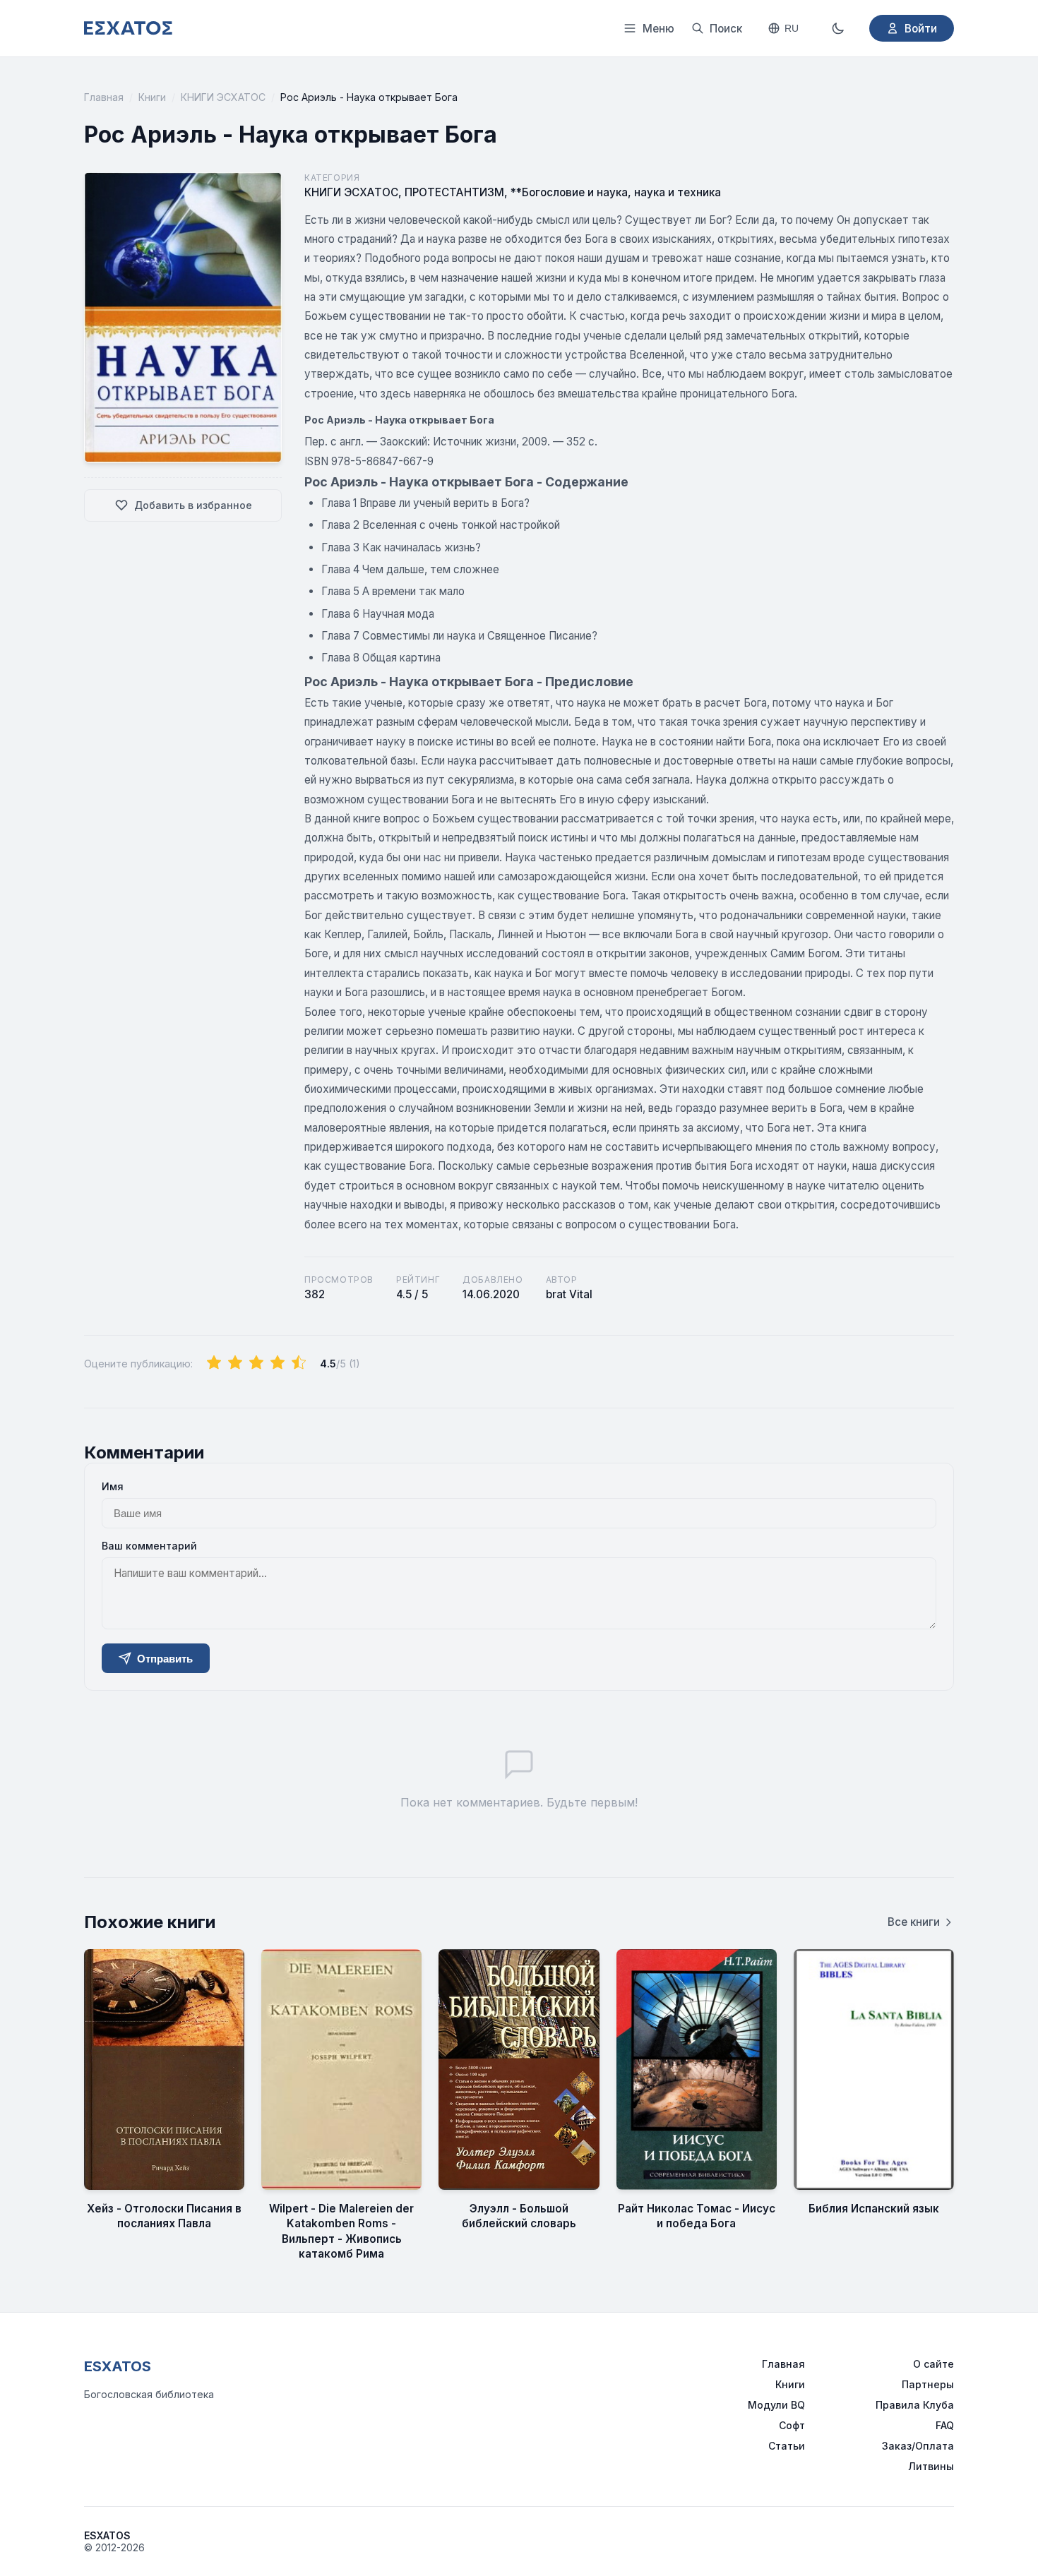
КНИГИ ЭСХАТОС (223, 97)
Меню (658, 29)
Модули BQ (776, 2405)
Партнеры (928, 2384)
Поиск (726, 29)
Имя (113, 1486)
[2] (235, 1363)
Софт (792, 2425)
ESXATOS (118, 2366)
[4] (278, 1363)
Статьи (787, 2446)
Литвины (931, 2466)
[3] (256, 1363)
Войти (921, 29)
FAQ (945, 2425)
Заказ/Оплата (918, 2446)
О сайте (933, 2364)
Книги (152, 97)
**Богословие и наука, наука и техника (616, 192)
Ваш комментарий (149, 1546)
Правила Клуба (915, 2405)
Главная (104, 97)
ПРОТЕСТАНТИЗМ (454, 192)
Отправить (165, 1659)
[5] (299, 1363)
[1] (214, 1363)
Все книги (914, 1922)
